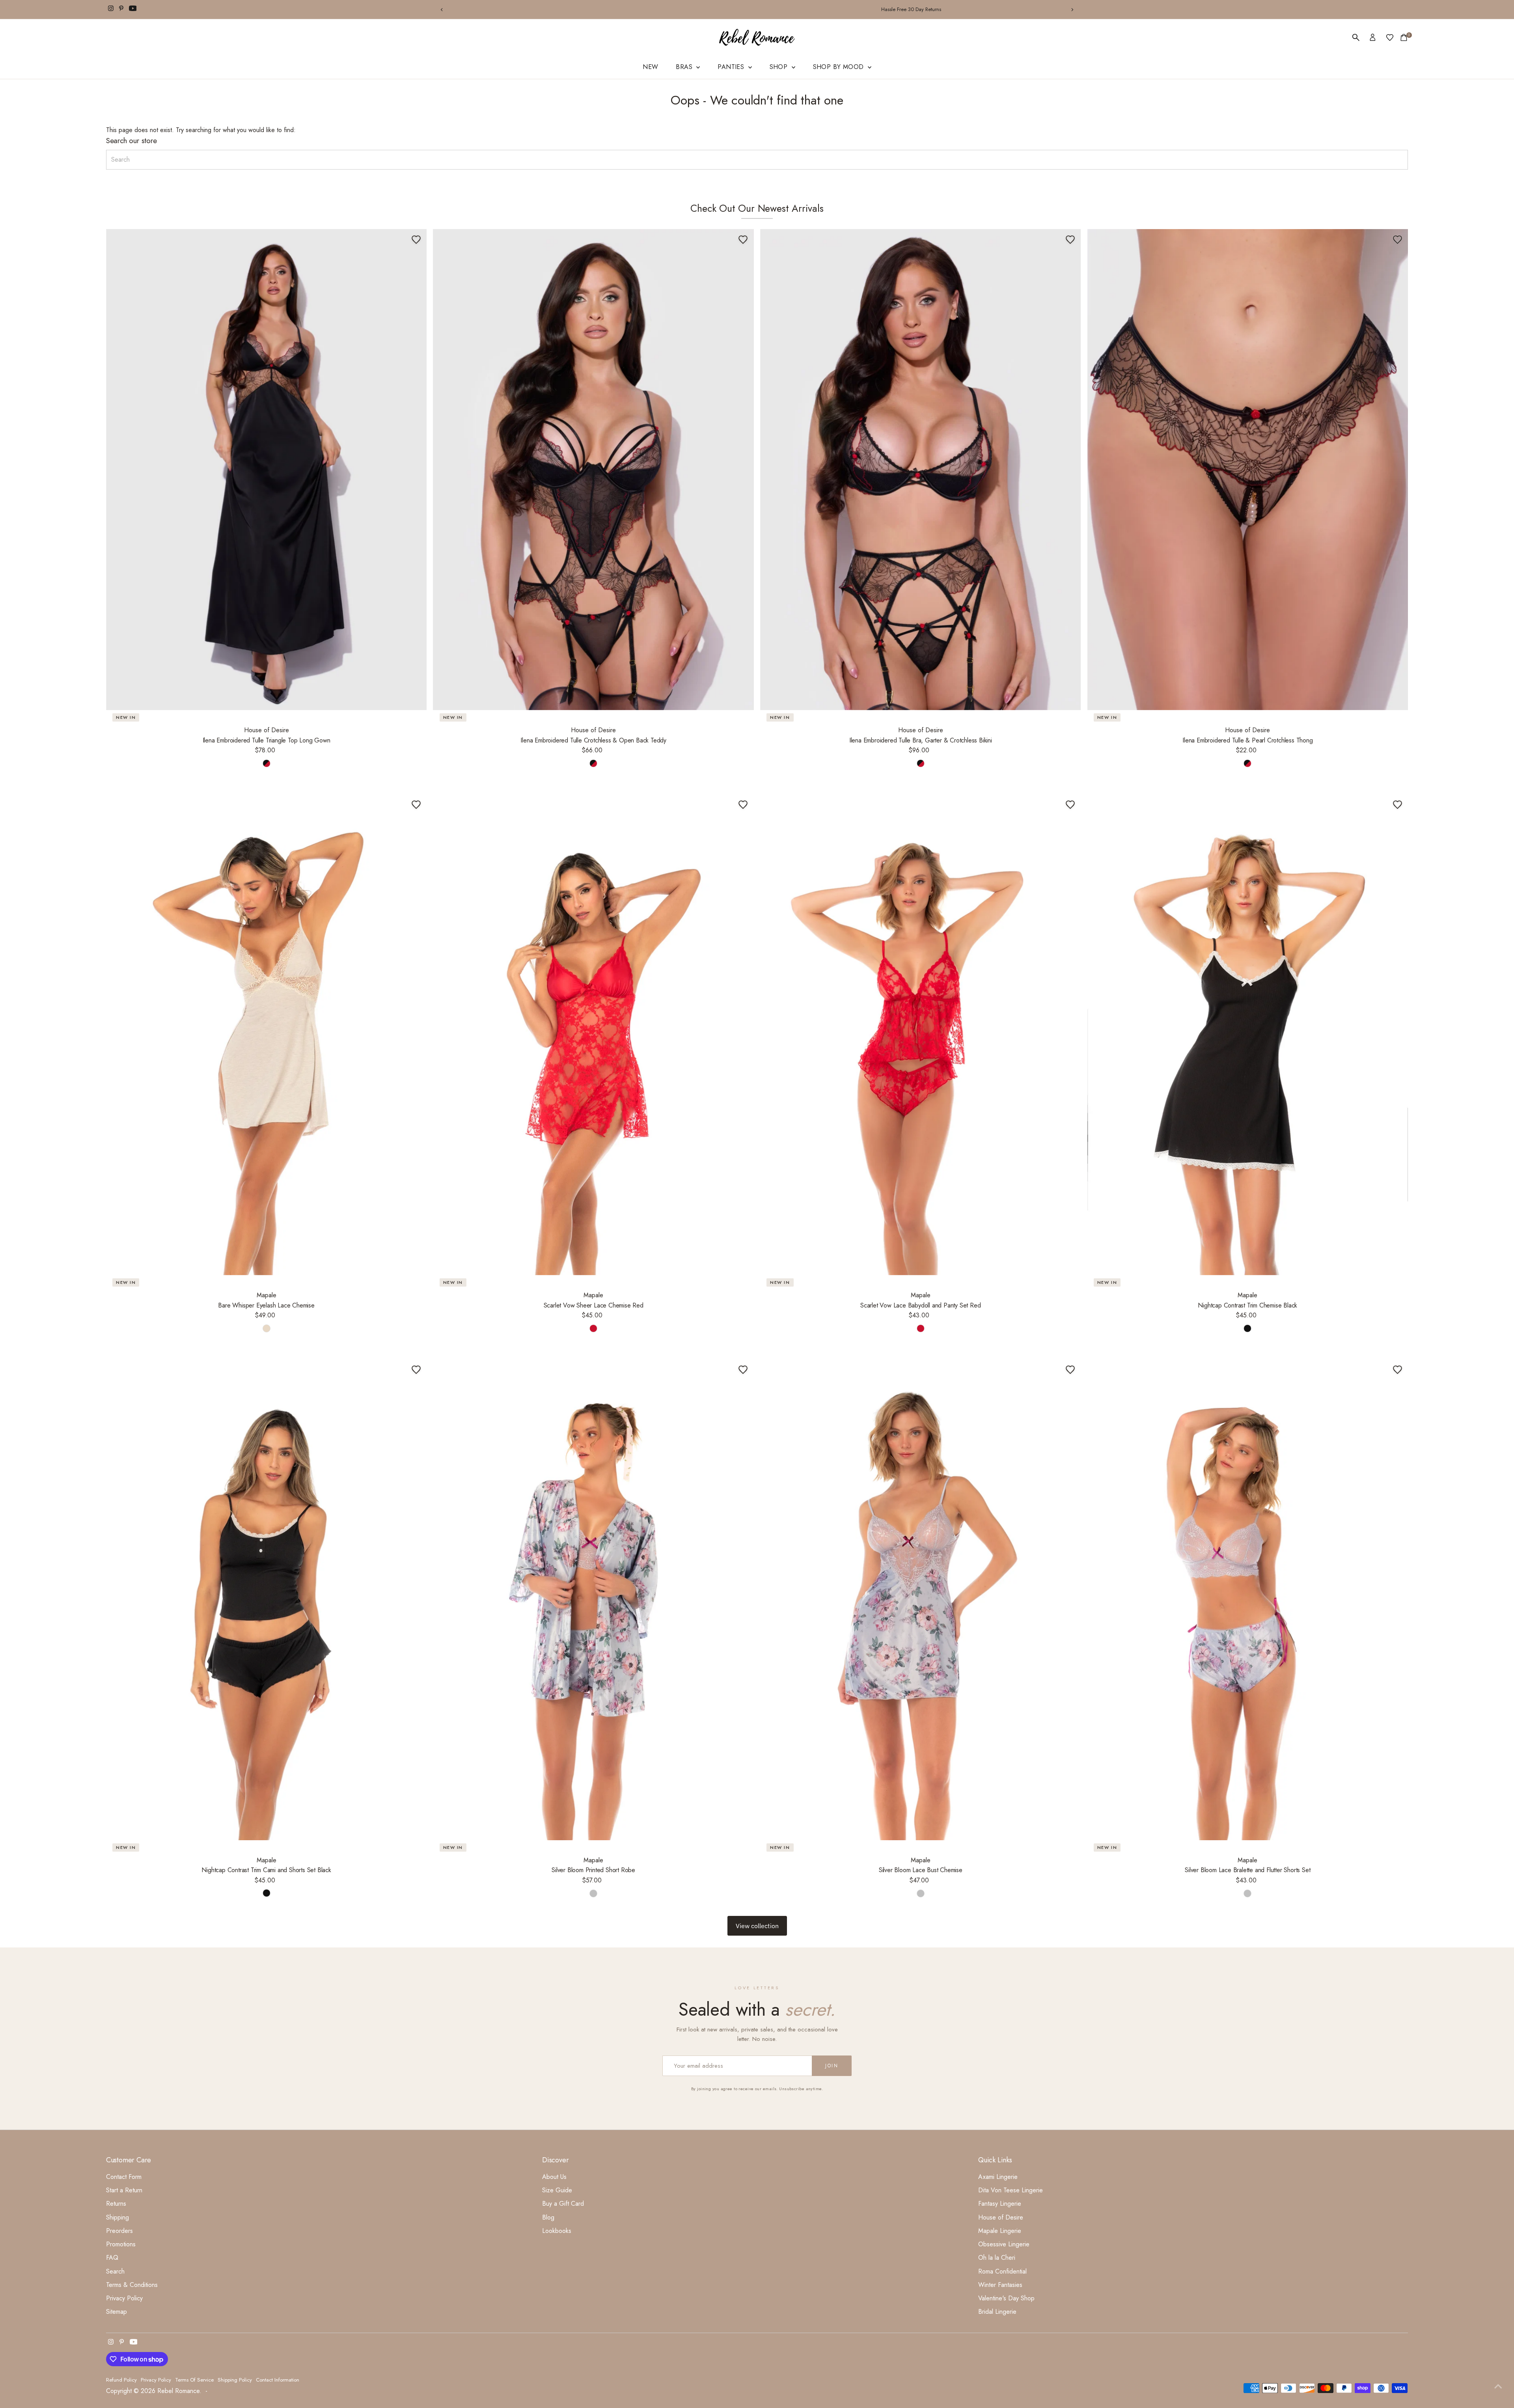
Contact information (278, 2380)
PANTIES (732, 67)
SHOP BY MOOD (839, 67)
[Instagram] (111, 9)
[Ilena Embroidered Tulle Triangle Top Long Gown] (267, 470)
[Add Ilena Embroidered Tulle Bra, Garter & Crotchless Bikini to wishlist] (1070, 240)
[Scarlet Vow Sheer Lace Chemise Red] (593, 1035)
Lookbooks (557, 2231)
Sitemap (117, 2312)
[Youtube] (133, 9)
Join (832, 2066)
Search (115, 2271)
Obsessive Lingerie (1004, 2244)
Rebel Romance (178, 2391)
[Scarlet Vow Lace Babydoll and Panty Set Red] (921, 1035)
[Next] (1072, 10)
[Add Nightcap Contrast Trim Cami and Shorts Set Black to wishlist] (416, 1369)
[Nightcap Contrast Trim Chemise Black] (1248, 1035)
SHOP (780, 67)
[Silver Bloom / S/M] (593, 1893)
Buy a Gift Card (563, 2204)
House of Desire (1001, 2217)
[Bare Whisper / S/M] (267, 1328)
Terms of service (194, 2380)
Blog (548, 2217)
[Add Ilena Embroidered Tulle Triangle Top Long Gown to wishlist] (416, 240)
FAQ (112, 2258)
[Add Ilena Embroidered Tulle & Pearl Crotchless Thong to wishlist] (1397, 240)
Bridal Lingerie (997, 2312)
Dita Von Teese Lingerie (1011, 2190)
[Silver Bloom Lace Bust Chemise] (921, 1599)
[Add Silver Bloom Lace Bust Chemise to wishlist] (1070, 1369)
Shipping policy (235, 2380)
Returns (116, 2204)
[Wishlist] (1390, 37)
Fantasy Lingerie (1000, 2204)
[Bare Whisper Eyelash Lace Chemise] (267, 1035)
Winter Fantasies (1000, 2285)
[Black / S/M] (1247, 1328)
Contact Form (124, 2177)
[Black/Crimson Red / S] (267, 763)
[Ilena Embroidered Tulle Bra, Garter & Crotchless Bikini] (921, 470)
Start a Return (124, 2190)
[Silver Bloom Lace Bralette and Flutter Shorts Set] (1248, 1599)
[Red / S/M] (593, 1328)
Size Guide (557, 2190)
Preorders (119, 2231)
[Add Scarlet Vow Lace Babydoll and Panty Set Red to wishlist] (1070, 805)
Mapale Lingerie (1000, 2231)
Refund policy (121, 2380)
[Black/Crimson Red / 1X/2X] (1247, 763)
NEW (650, 67)
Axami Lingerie (998, 2177)
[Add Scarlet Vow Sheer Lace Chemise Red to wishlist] (743, 805)
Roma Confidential (1002, 2271)
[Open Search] (1356, 37)
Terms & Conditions (132, 2285)
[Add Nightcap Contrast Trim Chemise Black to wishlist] (1397, 805)
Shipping (117, 2217)
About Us (554, 2177)
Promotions (121, 2244)
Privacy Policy (124, 2298)
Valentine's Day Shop (1006, 2298)
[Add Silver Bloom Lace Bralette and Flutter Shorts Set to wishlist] (1397, 1369)
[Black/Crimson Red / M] (921, 763)
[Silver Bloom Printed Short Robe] (593, 1599)
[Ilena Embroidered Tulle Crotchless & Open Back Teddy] (593, 470)
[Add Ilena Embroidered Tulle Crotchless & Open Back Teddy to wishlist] (743, 240)
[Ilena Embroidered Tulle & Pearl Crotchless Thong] (1248, 470)
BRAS (685, 67)
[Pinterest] (121, 9)
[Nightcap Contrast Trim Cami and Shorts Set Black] (267, 1599)
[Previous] (442, 10)
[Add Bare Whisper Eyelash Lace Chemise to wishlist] (416, 805)
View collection (757, 1926)
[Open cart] (1404, 37)
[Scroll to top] (1498, 2386)
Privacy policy (156, 2380)
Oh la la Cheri (997, 2258)
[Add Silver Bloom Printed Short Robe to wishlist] (743, 1369)
